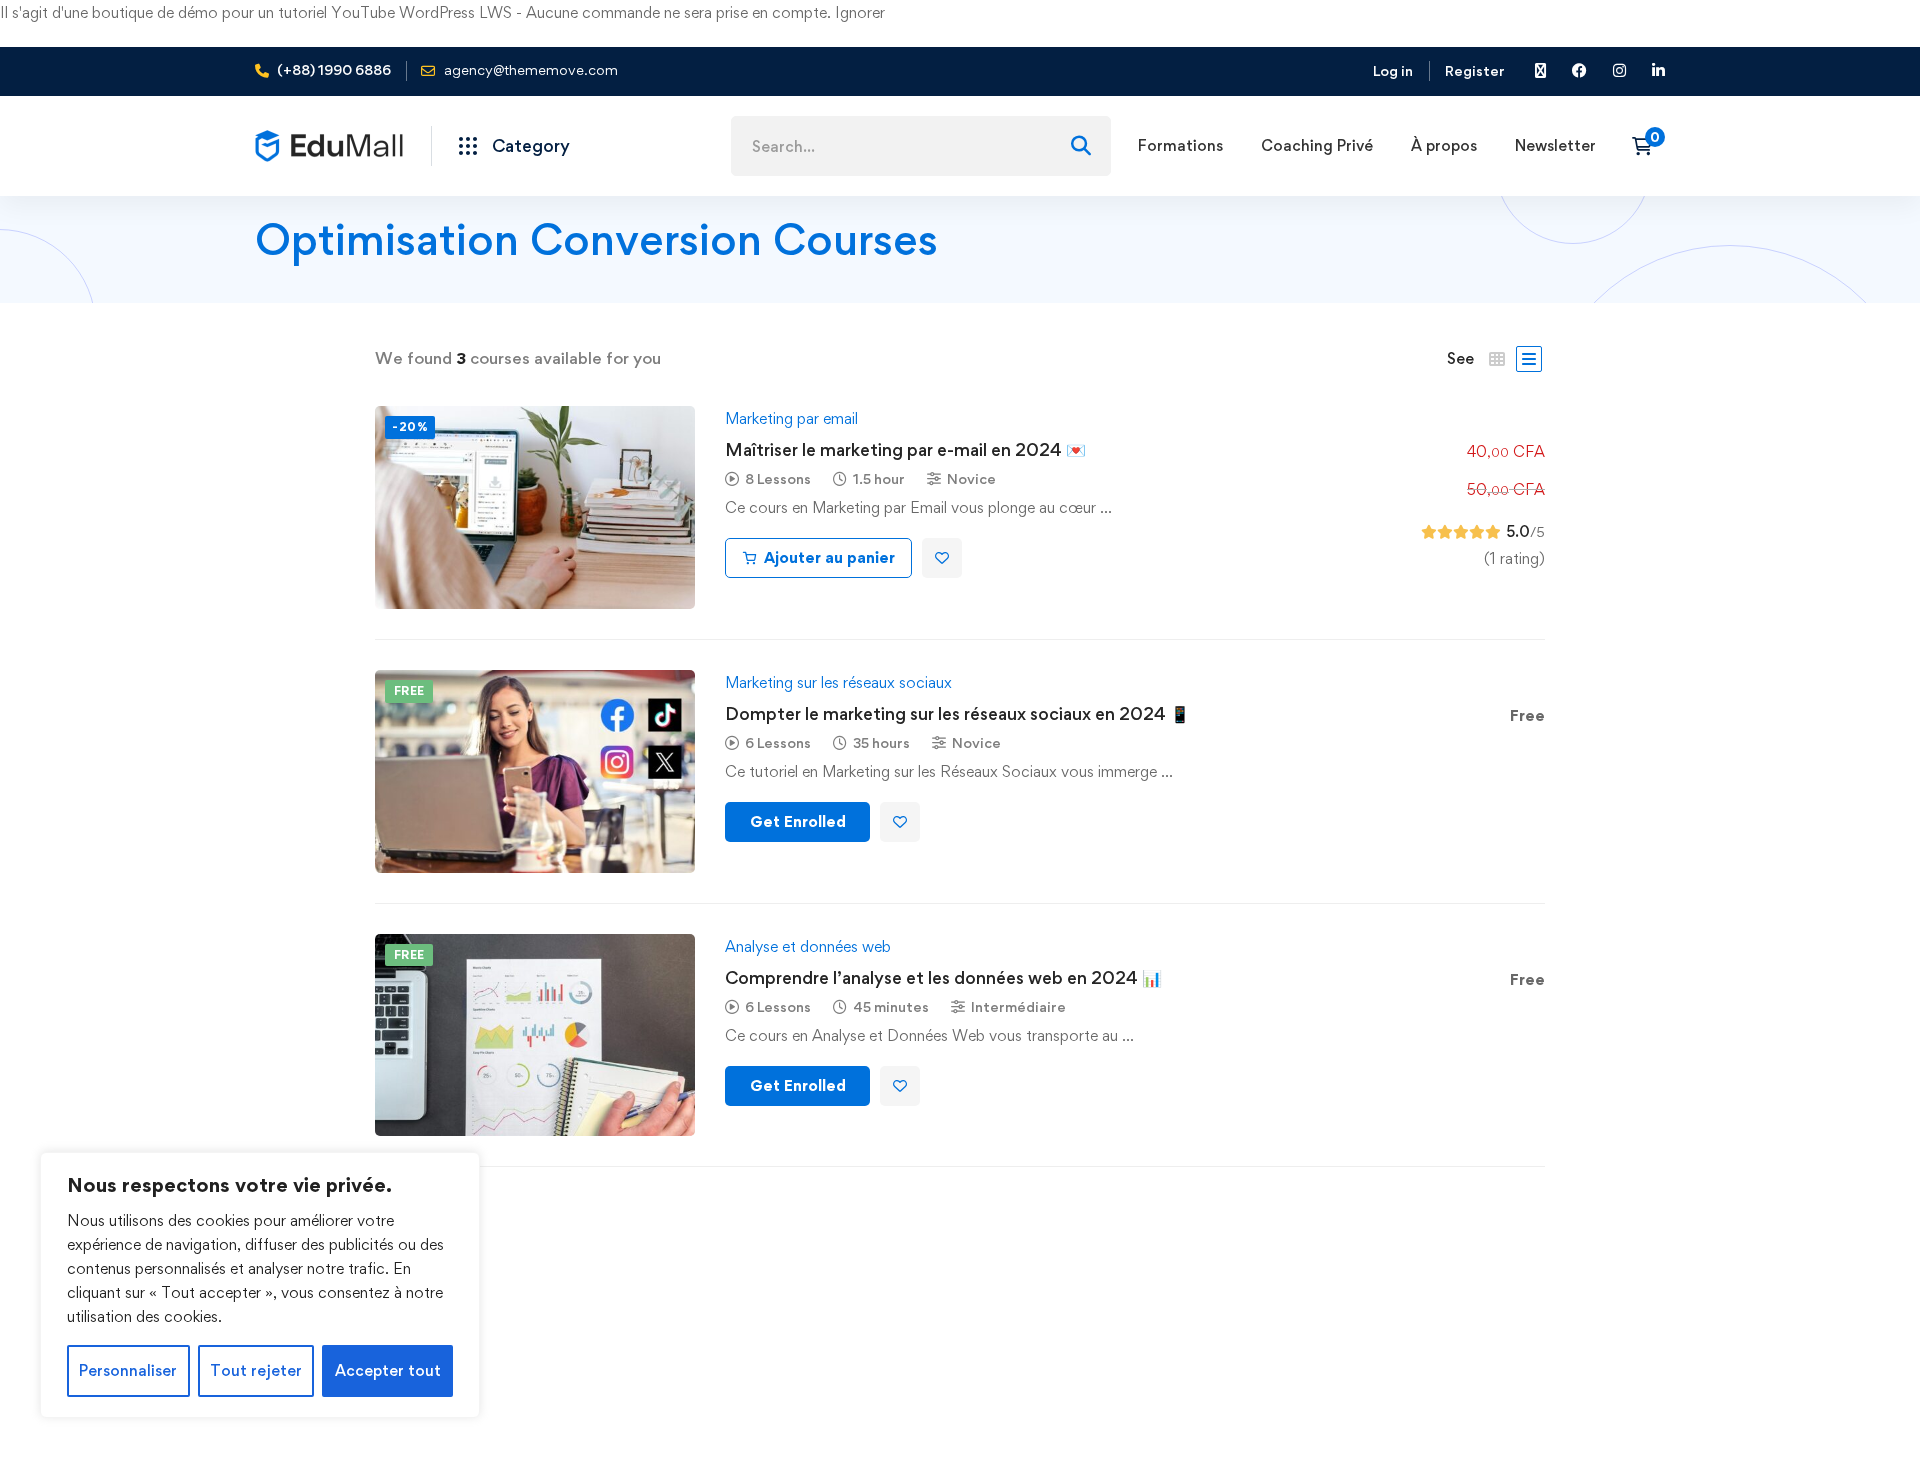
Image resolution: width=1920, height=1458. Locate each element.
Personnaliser (128, 1370)
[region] (260, 1285)
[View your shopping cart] (1648, 146)
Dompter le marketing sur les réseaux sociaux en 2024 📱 (957, 713)
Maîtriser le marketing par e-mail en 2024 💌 (905, 449)
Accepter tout (388, 1370)
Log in (1393, 70)
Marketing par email (791, 418)
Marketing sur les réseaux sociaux (838, 682)
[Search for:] (921, 146)
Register (1475, 70)
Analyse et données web (808, 946)
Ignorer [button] (860, 12)
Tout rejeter (256, 1370)
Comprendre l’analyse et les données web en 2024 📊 (943, 977)
